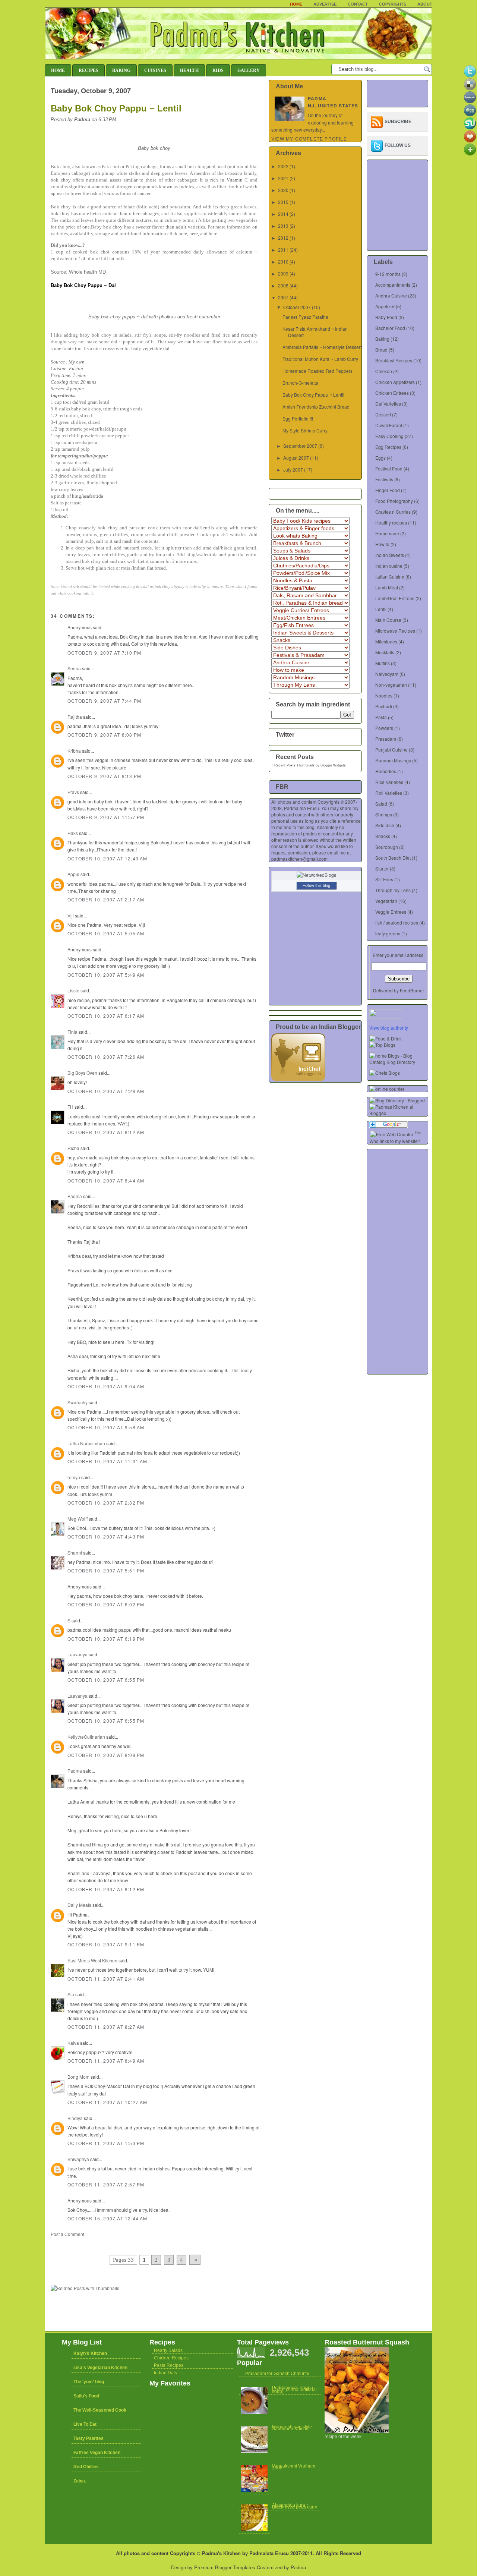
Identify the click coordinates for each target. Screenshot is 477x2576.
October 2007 (297, 307)
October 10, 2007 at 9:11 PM (106, 1944)
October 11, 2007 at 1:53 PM (106, 2143)
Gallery (249, 70)
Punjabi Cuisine (391, 750)
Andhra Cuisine (391, 295)
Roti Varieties (389, 793)
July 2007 (293, 470)
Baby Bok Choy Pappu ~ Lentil (116, 108)
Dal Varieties (388, 404)
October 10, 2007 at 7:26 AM (106, 1057)
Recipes (89, 70)
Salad (381, 804)
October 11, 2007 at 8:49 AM (106, 2061)
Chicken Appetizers (395, 382)
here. (214, 234)
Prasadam (386, 739)
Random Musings (393, 760)
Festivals (384, 479)
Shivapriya (78, 2159)
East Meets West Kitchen (92, 1960)
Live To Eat (85, 2424)
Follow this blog (316, 885)
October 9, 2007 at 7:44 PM (104, 701)
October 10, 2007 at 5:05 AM (106, 933)
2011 (283, 250)
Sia (71, 1994)
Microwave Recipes (395, 631)
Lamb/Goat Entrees (395, 598)
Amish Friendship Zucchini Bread (316, 407)
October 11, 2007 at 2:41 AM (106, 1979)
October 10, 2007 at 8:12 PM (106, 1889)
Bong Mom (78, 2077)
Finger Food (388, 490)
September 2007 (300, 446)
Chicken (384, 371)
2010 (283, 262)
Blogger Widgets (333, 765)
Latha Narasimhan (86, 1443)
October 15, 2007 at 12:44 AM (108, 2218)
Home (296, 4)
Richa (73, 1148)
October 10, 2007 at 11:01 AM (108, 1461)
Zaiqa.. (80, 2481)
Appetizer (385, 306)
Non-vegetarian (391, 685)
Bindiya (75, 2118)
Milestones (386, 641)
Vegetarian (386, 901)
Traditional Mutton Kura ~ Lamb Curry (320, 359)
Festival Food (389, 468)
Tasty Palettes (89, 2438)
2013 (283, 226)
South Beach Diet (393, 858)
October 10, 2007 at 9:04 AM (106, 1386)
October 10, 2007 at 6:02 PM (106, 1604)
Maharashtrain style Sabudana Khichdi (292, 2428)
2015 (283, 202)
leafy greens (388, 933)
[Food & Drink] (386, 1038)
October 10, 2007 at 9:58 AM (106, 1427)
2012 (283, 238)
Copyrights (393, 4)
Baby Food (386, 317)
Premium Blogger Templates (225, 2567)
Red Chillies (86, 2467)
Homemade (387, 533)
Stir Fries (384, 879)
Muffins (383, 663)
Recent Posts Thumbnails (294, 765)
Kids (218, 70)
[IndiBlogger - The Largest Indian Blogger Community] (298, 1079)
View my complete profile (309, 138)
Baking (121, 70)
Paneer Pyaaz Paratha (305, 317)
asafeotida (93, 496)
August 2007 (296, 458)
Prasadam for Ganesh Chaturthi (277, 2374)
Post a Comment (67, 2234)
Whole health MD (87, 272)
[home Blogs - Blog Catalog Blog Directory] (399, 1062)
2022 (283, 166)
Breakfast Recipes (394, 360)
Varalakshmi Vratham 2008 (294, 2467)
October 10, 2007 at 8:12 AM (106, 1132)
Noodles (384, 695)
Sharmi (75, 1552)
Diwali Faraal (389, 425)
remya (74, 1477)
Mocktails (385, 652)
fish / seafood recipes (397, 922)
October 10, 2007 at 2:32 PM (106, 1503)
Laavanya (78, 1654)
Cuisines (155, 70)
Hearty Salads (168, 2350)
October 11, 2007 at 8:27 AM (106, 2027)
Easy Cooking (389, 436)
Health (189, 70)
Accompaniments (393, 285)
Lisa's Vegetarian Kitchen (100, 2368)
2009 (283, 273)
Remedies (386, 771)
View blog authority (389, 1028)
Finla (72, 1032)
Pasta (381, 717)
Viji (71, 915)
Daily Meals (79, 1905)
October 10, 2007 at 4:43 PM (106, 1536)
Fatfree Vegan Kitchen (97, 2453)
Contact (358, 4)
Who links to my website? (395, 1141)
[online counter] (387, 1089)
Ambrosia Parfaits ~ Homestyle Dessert (322, 347)
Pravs (73, 792)
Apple (73, 874)
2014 (283, 214)
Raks (73, 833)
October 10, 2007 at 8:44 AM (106, 1180)
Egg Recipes (388, 447)
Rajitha (75, 717)
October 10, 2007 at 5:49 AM (106, 975)
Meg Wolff (78, 1519)
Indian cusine (389, 566)
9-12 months (388, 274)
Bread (381, 349)
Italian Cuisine (390, 577)
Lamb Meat (387, 587)
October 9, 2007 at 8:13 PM (104, 776)
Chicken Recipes (171, 2358)
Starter (382, 868)
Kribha (74, 751)
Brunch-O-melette (300, 383)
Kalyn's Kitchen (90, 2353)
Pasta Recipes (169, 2365)
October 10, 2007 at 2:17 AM (106, 899)
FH (70, 1107)
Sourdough (387, 847)
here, (183, 234)
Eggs (380, 458)
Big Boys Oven (82, 1073)
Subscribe (398, 122)
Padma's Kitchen (221, 2553)
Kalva (73, 2043)
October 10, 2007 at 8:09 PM (106, 1755)
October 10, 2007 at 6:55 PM (106, 1680)
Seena (74, 668)
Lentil (381, 609)
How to (382, 544)
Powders (384, 728)
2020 (283, 190)
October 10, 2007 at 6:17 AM (106, 1016)
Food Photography (394, 501)
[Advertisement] (138, 2244)
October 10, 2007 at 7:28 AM (106, 1091)
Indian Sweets (390, 555)
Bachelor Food (390, 328)
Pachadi (384, 706)
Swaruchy (78, 1402)
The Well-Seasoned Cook (100, 2410)
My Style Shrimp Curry (305, 430)
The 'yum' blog (89, 2382)
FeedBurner (412, 990)
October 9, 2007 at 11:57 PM (106, 817)
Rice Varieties (389, 782)
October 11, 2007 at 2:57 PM (106, 2184)
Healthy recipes (391, 522)
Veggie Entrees (391, 912)
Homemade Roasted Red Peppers (318, 371)
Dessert (383, 414)
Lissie (73, 990)
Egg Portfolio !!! (298, 418)
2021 (283, 178)
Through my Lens (393, 890)
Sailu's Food (86, 2396)
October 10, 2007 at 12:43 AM (108, 858)
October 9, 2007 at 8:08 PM (104, 735)
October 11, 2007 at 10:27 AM (108, 2102)
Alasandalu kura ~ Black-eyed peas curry (295, 2506)
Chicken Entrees (392, 393)
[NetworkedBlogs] (316, 875)
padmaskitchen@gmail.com (299, 859)
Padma (75, 1196)
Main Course (388, 620)
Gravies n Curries (393, 512)
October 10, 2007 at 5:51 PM (106, 1570)
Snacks (383, 836)
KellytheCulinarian (86, 1737)
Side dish (385, 825)
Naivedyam (387, 674)
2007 (283, 297)
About (425, 4)
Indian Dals (165, 2373)
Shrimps (384, 814)
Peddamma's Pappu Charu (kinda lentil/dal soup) (294, 2390)
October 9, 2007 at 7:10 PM (104, 653)
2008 (283, 285)
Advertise (325, 4)
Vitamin (235, 180)
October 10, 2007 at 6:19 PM (106, 1639)
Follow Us (398, 145)
